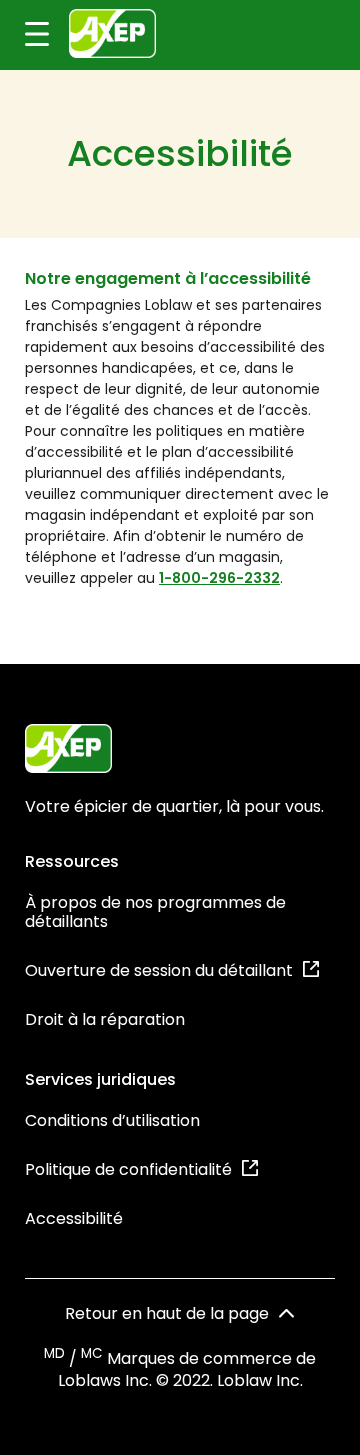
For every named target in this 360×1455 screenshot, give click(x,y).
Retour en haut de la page (167, 1313)
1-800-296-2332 (219, 578)
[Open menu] (24, 35)
